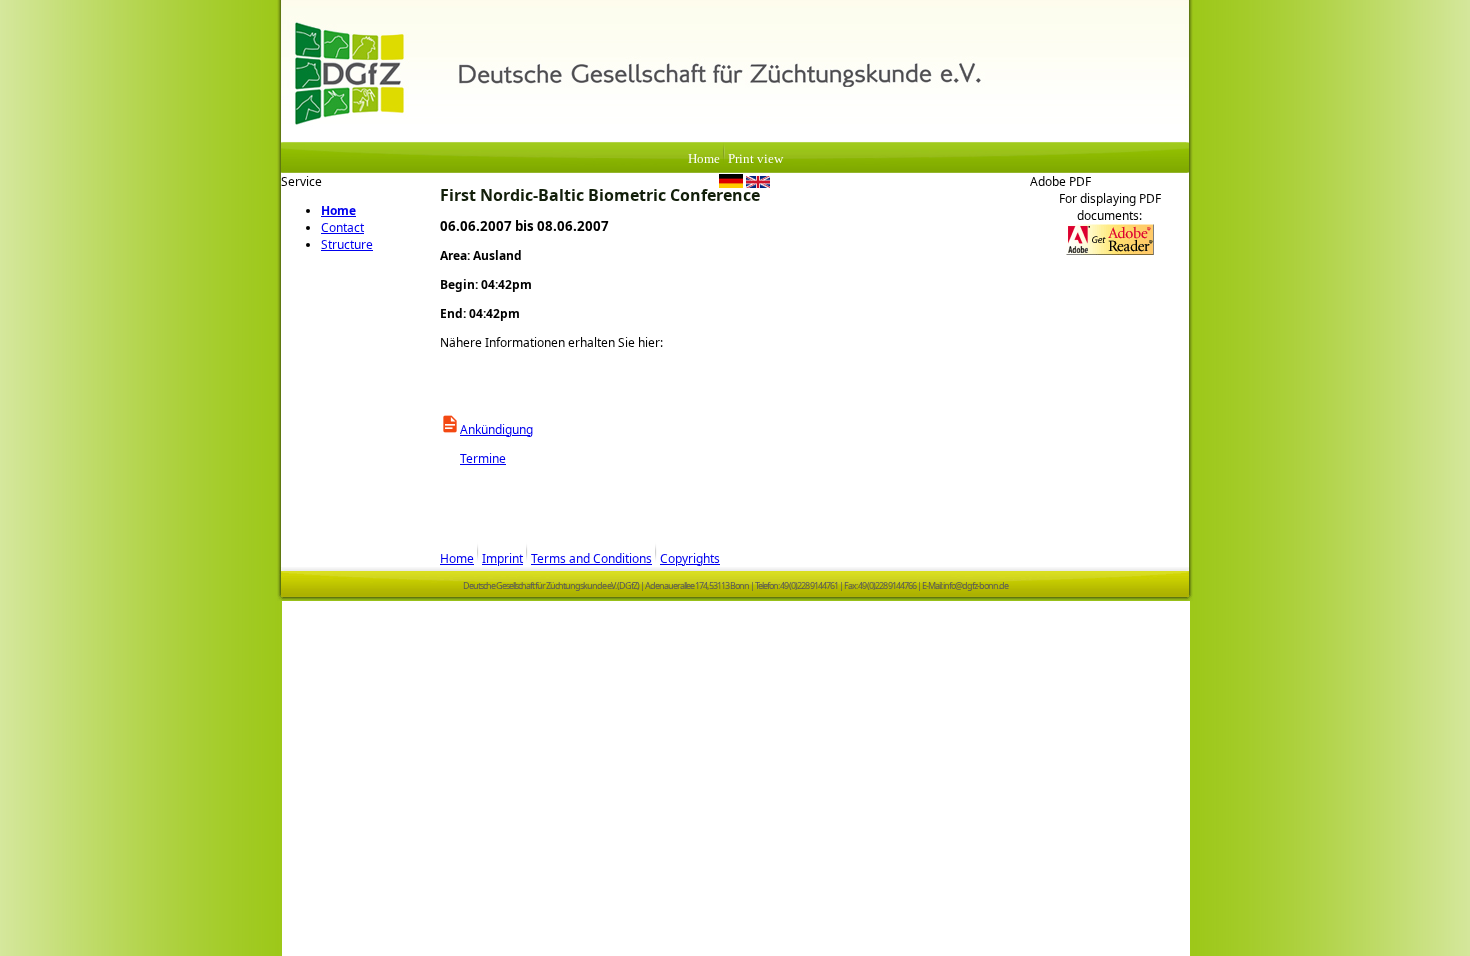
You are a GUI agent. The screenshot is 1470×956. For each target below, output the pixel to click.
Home (704, 159)
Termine (473, 458)
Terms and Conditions (591, 558)
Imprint (502, 558)
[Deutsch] (731, 184)
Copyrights (690, 558)
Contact (342, 227)
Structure (347, 244)
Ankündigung (496, 429)
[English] (758, 184)
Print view (755, 159)
